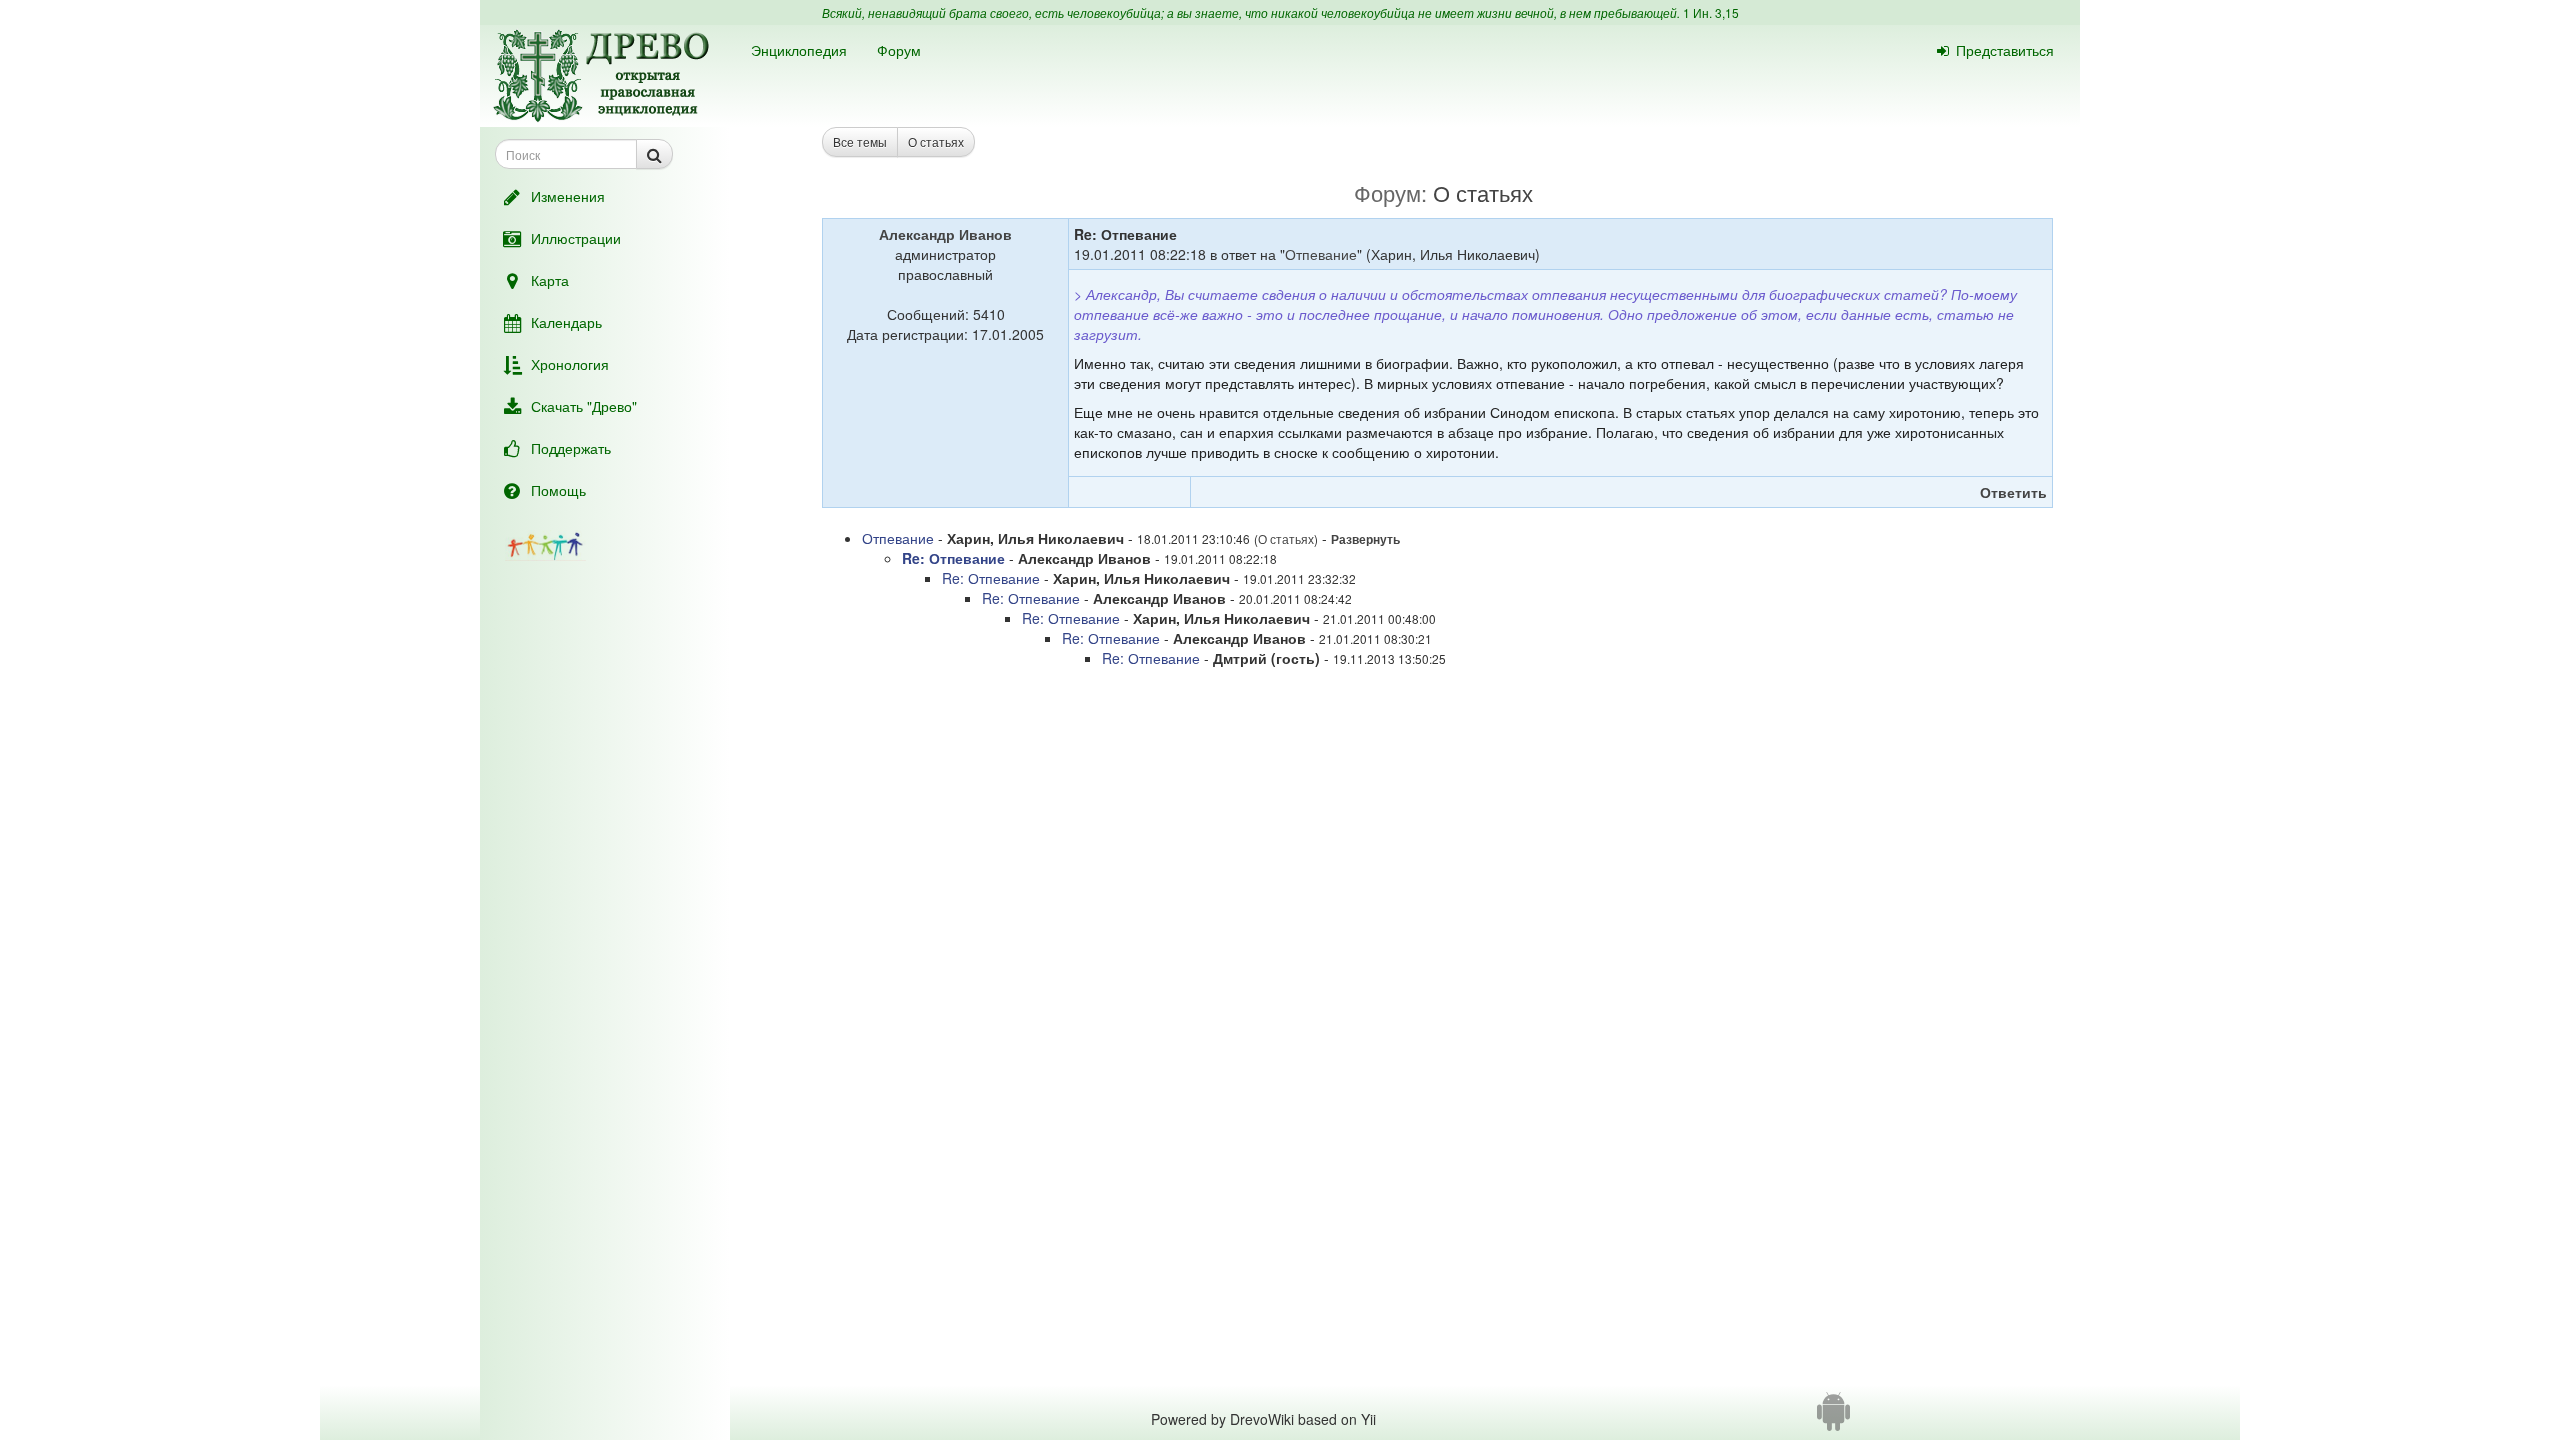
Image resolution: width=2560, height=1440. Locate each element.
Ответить (2013, 492)
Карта (550, 280)
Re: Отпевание (953, 558)
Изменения (568, 196)
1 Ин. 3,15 (1711, 12)
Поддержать (571, 448)
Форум (899, 50)
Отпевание (1321, 254)
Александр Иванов (945, 234)
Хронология (570, 364)
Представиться (2005, 50)
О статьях (936, 141)
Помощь (558, 490)
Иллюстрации (576, 238)
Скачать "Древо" (584, 406)
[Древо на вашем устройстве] (1833, 1419)
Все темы (860, 141)
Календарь (566, 322)
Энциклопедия (799, 50)
